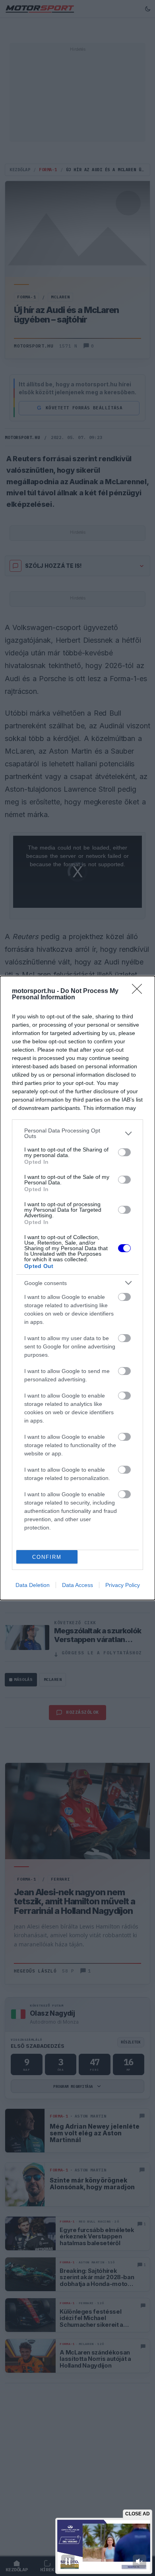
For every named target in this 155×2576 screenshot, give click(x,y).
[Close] (139, 991)
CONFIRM (47, 1557)
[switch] (124, 1152)
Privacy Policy (123, 1585)
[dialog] (77, 1288)
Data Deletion (33, 1585)
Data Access (77, 1585)
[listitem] (77, 1133)
